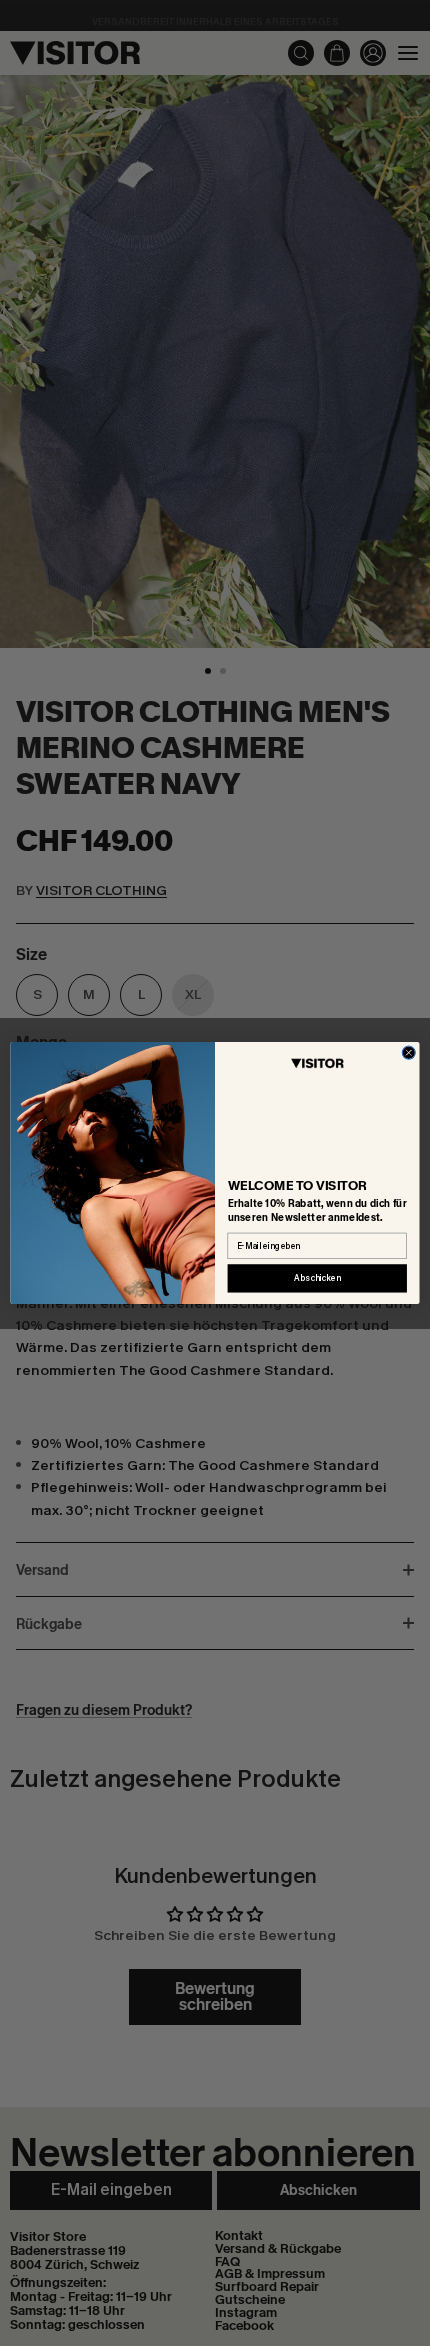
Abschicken (317, 1278)
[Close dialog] (408, 1052)
